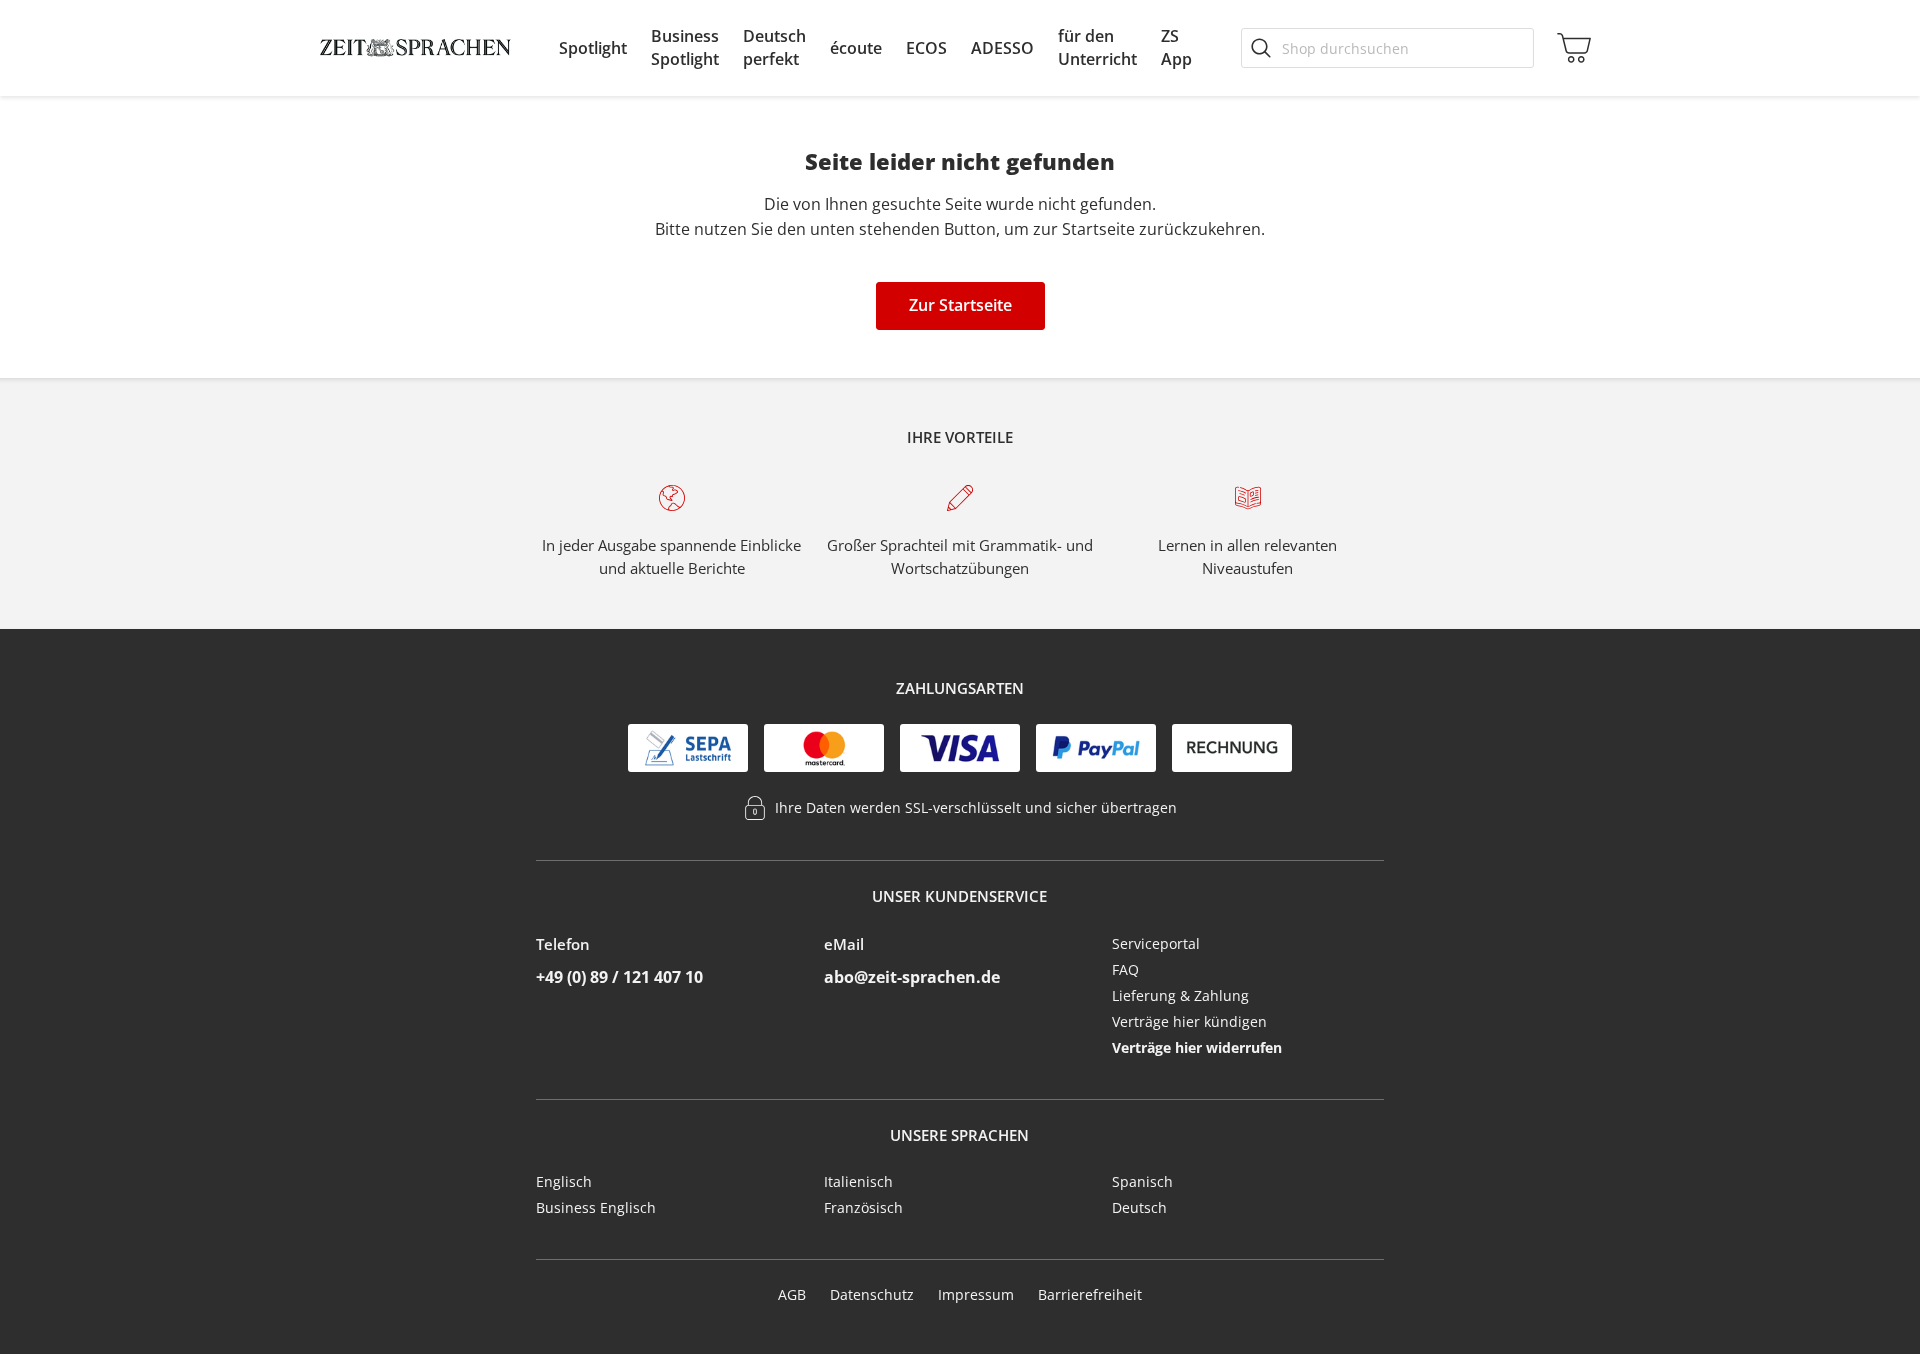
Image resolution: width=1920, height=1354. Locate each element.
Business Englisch (596, 1207)
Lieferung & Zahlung (1180, 995)
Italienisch (858, 1181)
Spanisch (1142, 1181)
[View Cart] (1570, 48)
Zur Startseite (960, 305)
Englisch (564, 1181)
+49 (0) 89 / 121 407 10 (619, 977)
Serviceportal (1156, 943)
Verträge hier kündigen (1189, 1021)
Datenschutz (872, 1294)
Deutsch (1139, 1207)
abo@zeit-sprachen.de (912, 977)
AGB (792, 1294)
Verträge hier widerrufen (1197, 1047)
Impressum (976, 1294)
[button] (593, 48)
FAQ (1125, 969)
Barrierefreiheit (1090, 1294)
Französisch (863, 1207)
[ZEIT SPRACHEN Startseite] (415, 48)
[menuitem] (593, 48)
